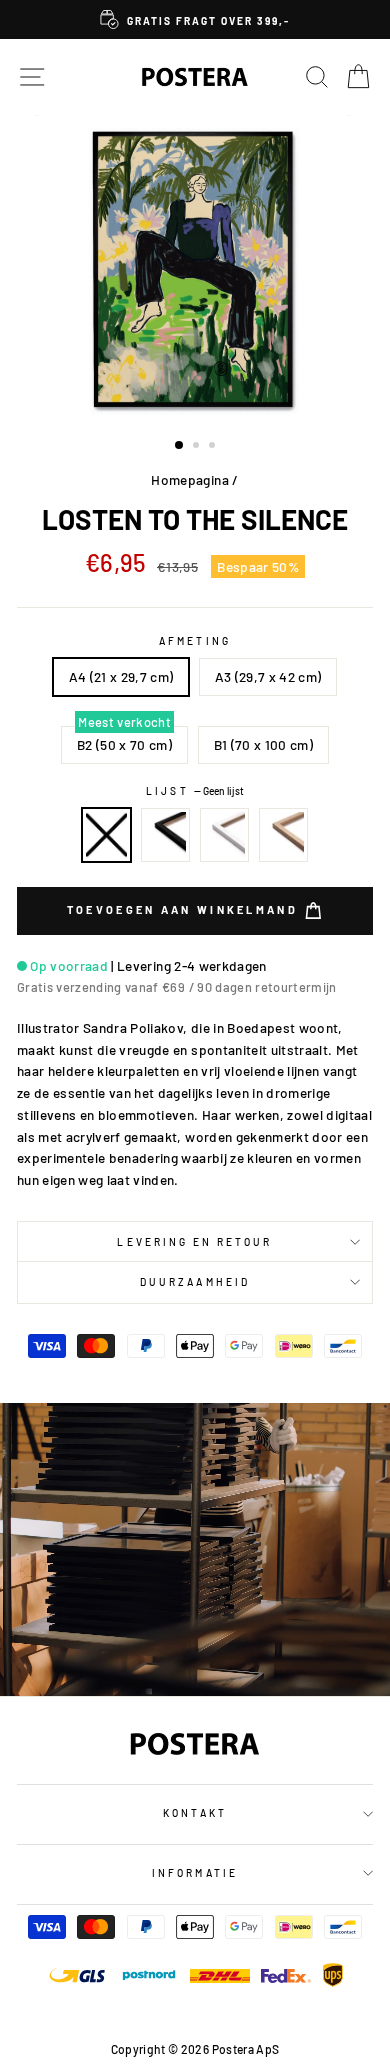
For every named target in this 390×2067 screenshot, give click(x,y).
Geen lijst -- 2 (107, 835)
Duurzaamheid (195, 1282)
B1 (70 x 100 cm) (263, 744)
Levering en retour (194, 1242)
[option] (195, 19)
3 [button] (214, 447)
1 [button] (180, 446)
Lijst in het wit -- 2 (225, 835)
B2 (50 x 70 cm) (124, 744)
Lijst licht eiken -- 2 (284, 835)
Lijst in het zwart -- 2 (166, 835)
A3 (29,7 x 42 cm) (268, 676)
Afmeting (194, 641)
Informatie (195, 1873)
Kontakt (194, 1813)
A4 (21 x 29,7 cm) (121, 676)
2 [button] (198, 447)
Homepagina (189, 479)
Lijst (194, 791)
